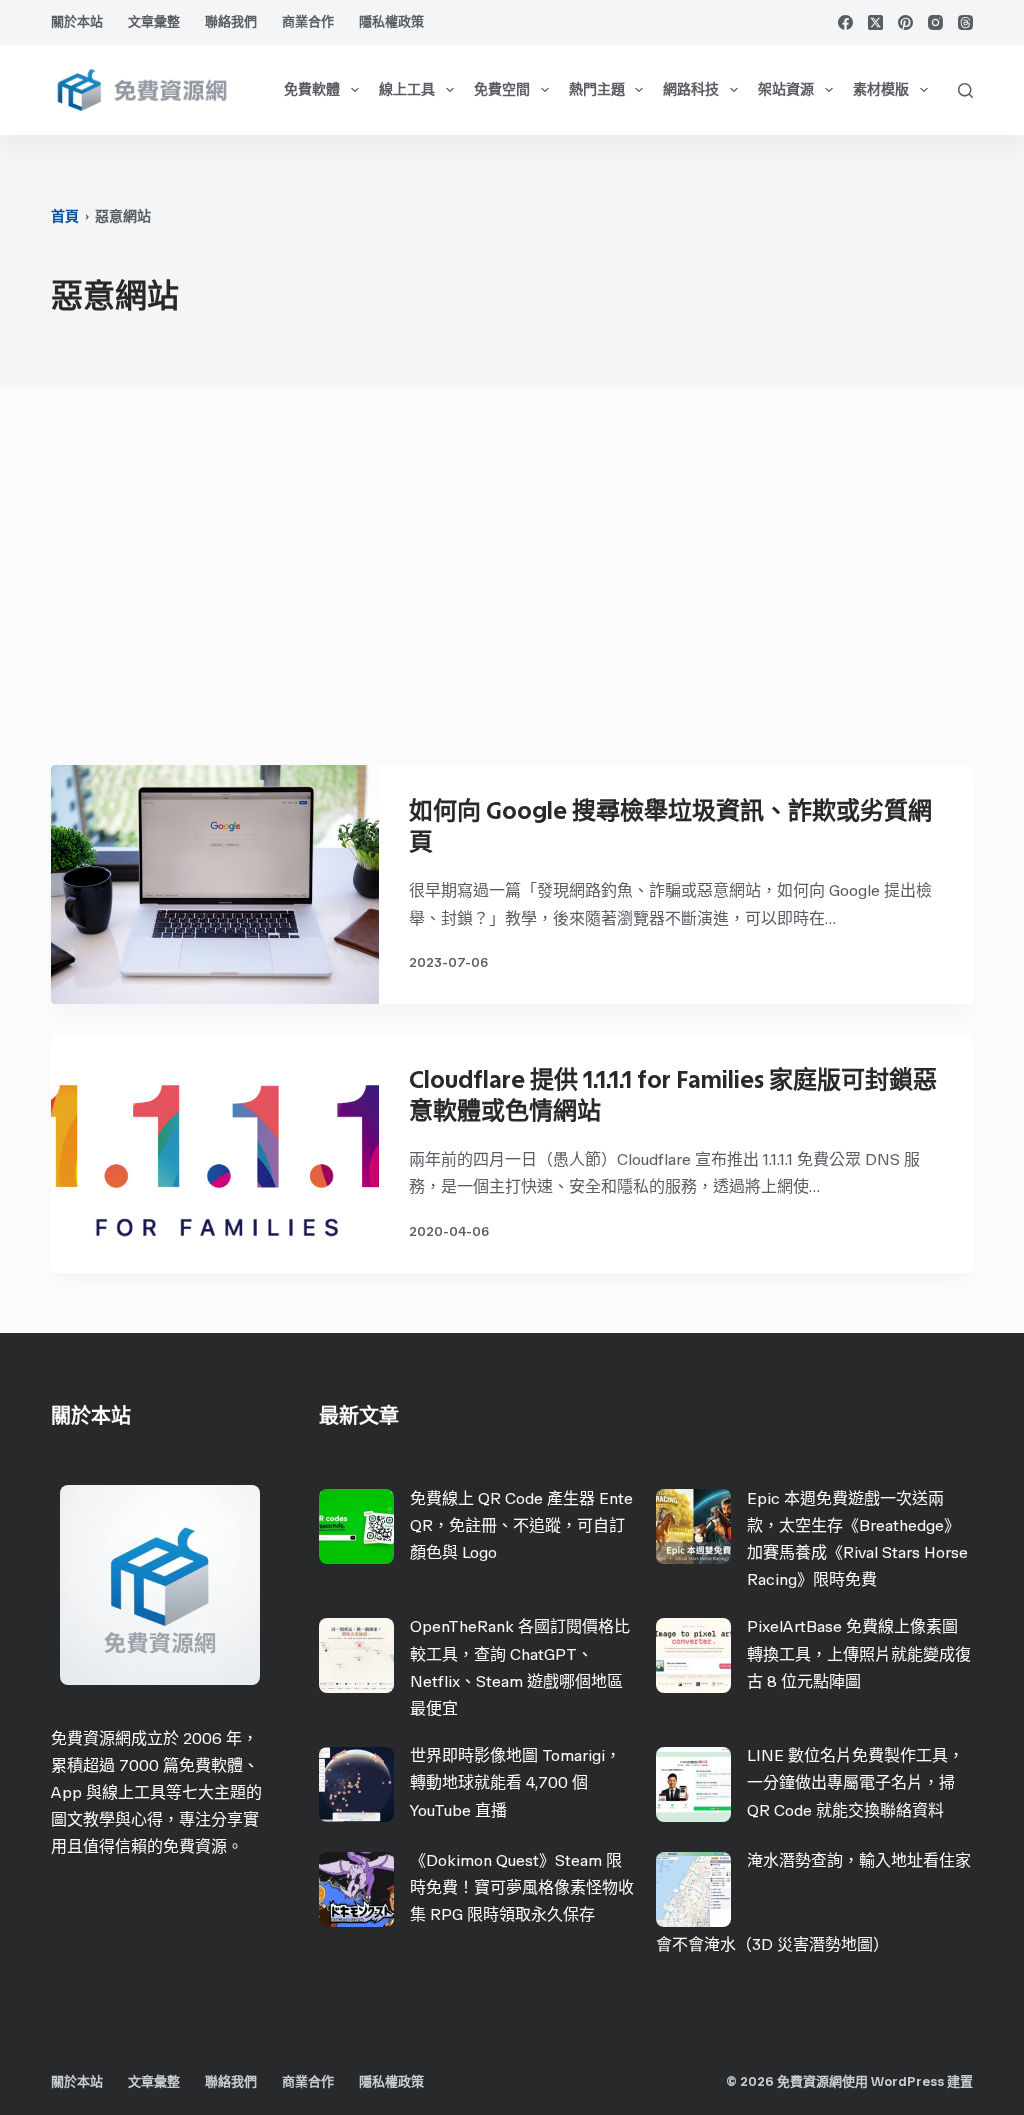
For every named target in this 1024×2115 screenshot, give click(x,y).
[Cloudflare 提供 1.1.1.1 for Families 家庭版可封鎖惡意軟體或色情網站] (214, 1153)
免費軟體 (312, 89)
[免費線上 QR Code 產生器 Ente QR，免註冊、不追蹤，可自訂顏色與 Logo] (356, 1526)
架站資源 (786, 89)
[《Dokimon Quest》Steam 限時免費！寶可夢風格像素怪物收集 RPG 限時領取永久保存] (356, 1889)
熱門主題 (597, 89)
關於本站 (77, 21)
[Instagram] (935, 22)
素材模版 (881, 89)
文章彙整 (154, 21)
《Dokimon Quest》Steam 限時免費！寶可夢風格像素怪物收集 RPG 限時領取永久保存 (522, 1887)
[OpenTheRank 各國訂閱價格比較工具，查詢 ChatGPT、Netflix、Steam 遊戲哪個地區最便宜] (356, 1655)
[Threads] (965, 22)
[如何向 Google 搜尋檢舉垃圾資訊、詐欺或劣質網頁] (214, 884)
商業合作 (308, 21)
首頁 (65, 216)
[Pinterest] (905, 22)
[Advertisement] (512, 585)
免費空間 (502, 89)
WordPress (907, 2081)
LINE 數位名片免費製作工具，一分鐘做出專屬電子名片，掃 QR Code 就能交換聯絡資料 (855, 1782)
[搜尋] (965, 90)
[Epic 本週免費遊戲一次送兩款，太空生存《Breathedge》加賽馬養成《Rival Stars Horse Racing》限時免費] (693, 1526)
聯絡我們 (231, 21)
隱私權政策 (391, 21)
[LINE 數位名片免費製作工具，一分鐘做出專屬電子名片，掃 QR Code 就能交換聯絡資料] (693, 1784)
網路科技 (691, 89)
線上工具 (407, 89)
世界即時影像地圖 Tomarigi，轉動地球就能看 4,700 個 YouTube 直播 (515, 1782)
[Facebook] (845, 22)
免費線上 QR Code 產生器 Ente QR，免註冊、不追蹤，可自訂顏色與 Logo (521, 1525)
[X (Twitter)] (875, 22)
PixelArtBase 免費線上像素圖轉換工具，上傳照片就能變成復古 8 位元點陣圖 (859, 1653)
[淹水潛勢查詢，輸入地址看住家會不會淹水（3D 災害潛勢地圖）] (693, 1889)
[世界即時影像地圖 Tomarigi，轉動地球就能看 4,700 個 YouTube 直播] (356, 1784)
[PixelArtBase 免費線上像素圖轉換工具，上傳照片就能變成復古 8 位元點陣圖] (693, 1655)
